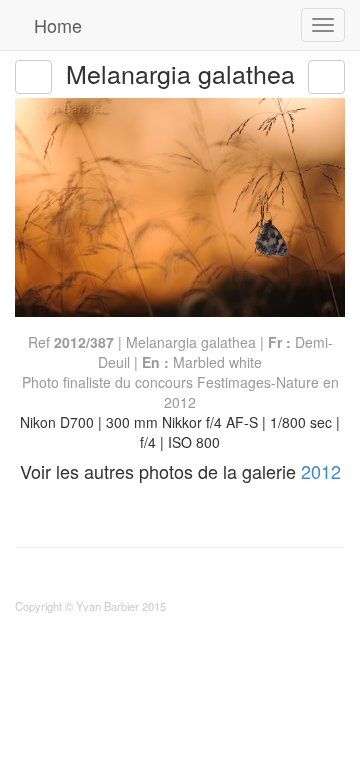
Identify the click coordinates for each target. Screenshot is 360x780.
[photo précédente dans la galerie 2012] (33, 77)
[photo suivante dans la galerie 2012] (326, 77)
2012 (321, 471)
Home (55, 25)
